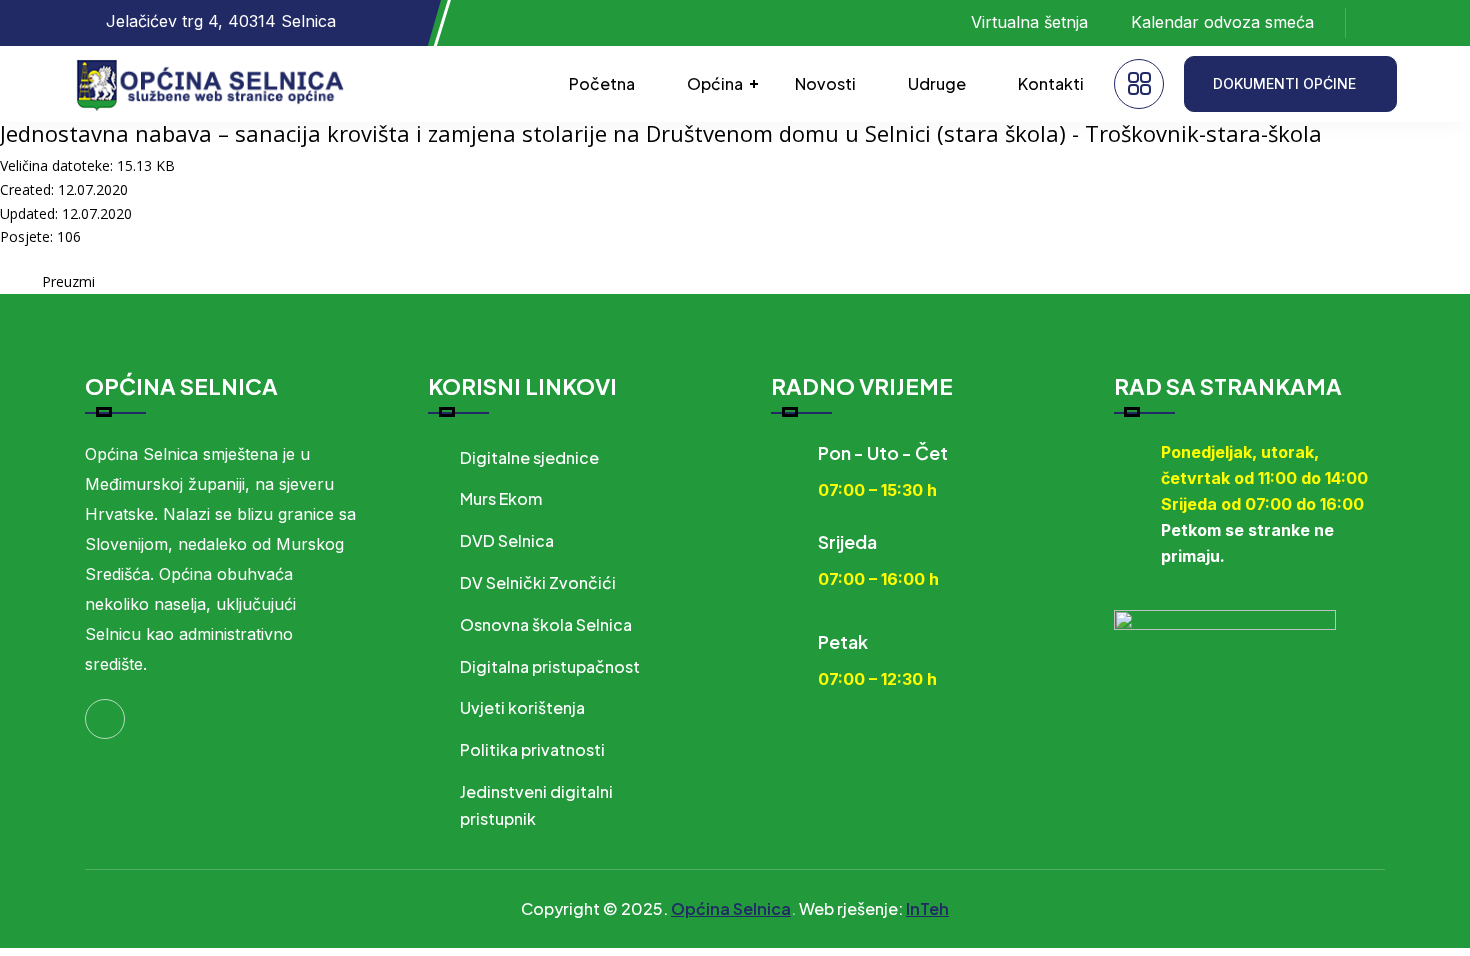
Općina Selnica (731, 908)
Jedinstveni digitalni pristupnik (536, 805)
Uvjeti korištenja (522, 707)
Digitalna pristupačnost (550, 666)
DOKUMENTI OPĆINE (1284, 83)
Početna (602, 83)
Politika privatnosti (532, 749)
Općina (715, 83)
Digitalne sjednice (529, 457)
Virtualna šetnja (1029, 22)
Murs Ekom (501, 498)
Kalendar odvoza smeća (1222, 22)
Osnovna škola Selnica (546, 624)
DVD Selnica (507, 540)
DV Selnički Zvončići (538, 582)
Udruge (937, 83)
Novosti (825, 83)
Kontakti (1051, 83)
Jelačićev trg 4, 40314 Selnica (221, 21)
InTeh (927, 908)
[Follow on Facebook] (1381, 23)
